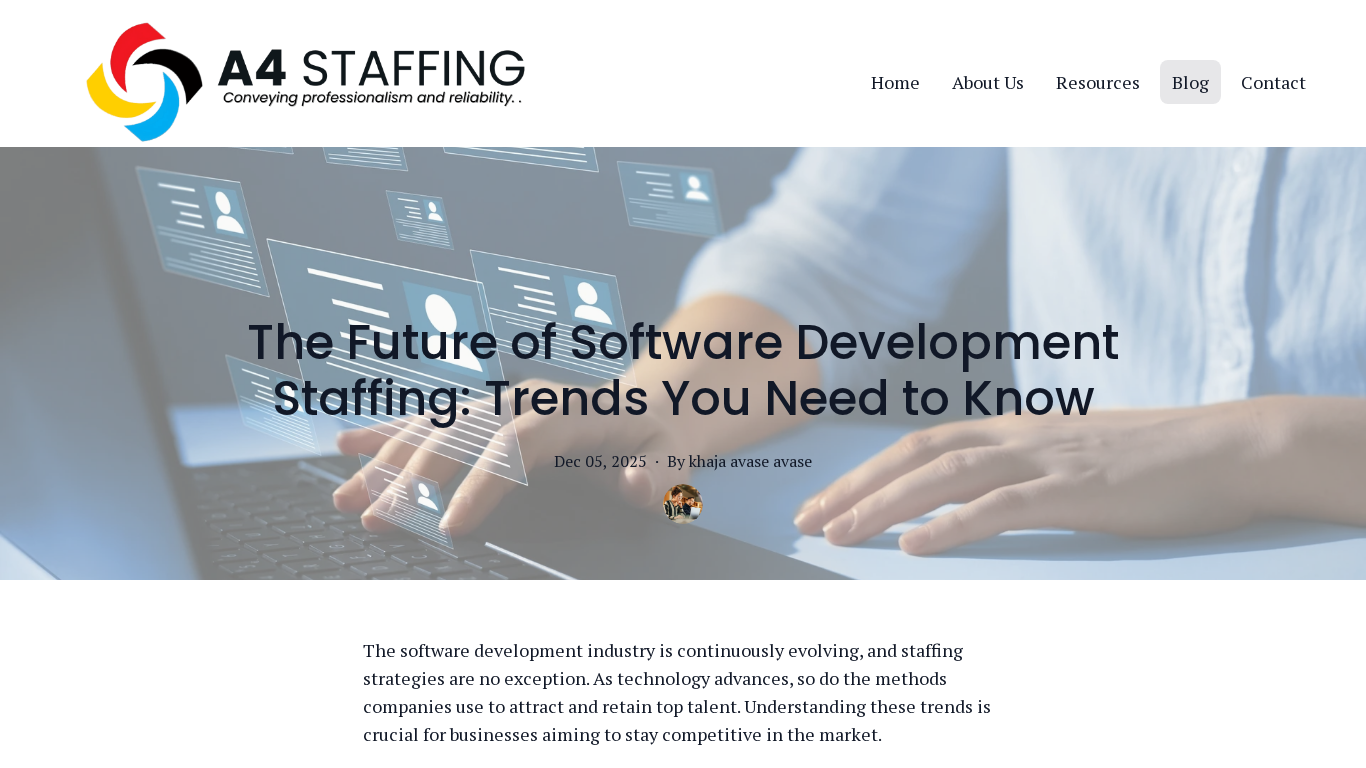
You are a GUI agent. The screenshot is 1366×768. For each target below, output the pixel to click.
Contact (1273, 82)
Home (895, 82)
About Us (988, 82)
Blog (1190, 82)
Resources (1098, 82)
